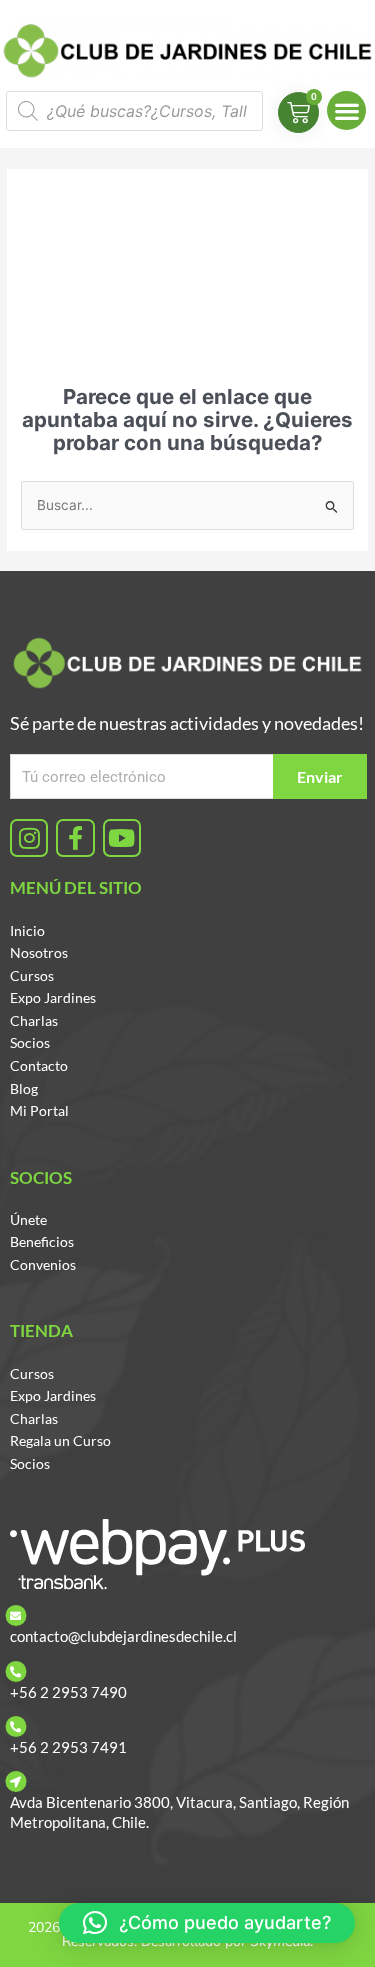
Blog (24, 1088)
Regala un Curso (60, 1440)
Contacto (39, 1065)
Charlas (34, 1020)
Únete (28, 1219)
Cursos (32, 975)
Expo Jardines (53, 997)
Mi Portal (39, 1110)
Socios (30, 1042)
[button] (346, 110)
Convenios (43, 1264)
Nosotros (39, 952)
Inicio (27, 930)
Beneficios (42, 1241)
